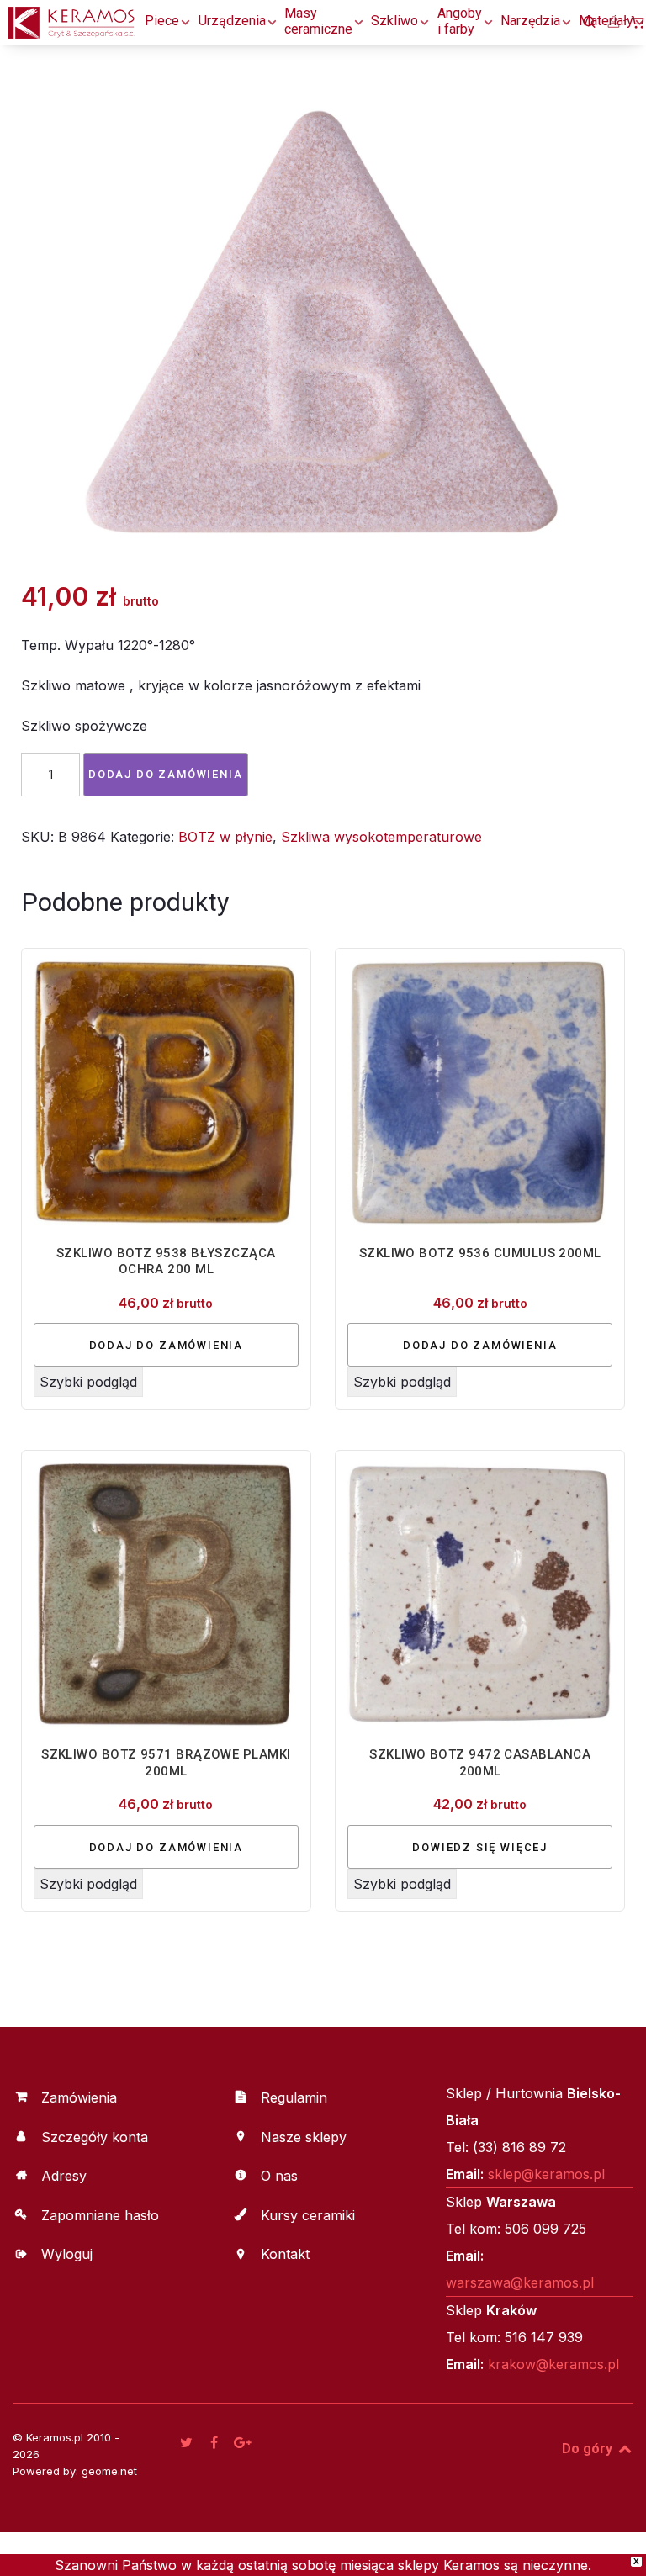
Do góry (589, 2449)
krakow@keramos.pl (553, 2364)
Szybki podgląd (88, 1382)
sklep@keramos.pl (546, 2174)
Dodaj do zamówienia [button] (167, 1345)
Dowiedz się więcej (480, 1847)
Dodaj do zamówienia (166, 774)
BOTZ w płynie (225, 837)
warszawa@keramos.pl (520, 2282)
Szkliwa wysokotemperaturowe (381, 837)
